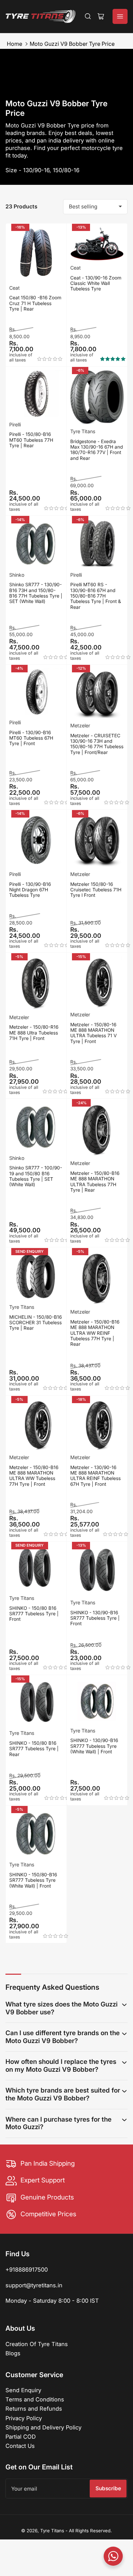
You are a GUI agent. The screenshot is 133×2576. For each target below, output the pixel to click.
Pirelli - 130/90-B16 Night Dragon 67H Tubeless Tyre (30, 890)
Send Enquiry (23, 2390)
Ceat (14, 288)
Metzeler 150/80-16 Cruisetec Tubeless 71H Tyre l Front (96, 890)
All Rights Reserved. (90, 2531)
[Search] (88, 16)
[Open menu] (120, 16)
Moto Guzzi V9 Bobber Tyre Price (72, 44)
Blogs (13, 2353)
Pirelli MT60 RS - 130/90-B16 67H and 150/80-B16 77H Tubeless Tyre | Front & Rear (96, 596)
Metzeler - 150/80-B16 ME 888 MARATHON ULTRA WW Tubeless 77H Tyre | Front (34, 1476)
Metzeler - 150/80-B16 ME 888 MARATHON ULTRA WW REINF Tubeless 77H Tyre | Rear (95, 1333)
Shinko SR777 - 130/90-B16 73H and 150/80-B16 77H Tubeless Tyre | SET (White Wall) (36, 593)
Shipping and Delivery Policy (43, 2427)
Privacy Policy (24, 2418)
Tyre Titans (83, 431)
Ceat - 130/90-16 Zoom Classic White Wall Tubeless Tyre (96, 283)
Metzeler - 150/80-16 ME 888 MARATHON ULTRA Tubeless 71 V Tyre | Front (93, 1033)
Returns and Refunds (34, 2409)
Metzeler (80, 725)
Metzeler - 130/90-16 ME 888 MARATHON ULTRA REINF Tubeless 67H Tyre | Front (95, 1476)
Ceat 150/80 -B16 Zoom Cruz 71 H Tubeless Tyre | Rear (35, 303)
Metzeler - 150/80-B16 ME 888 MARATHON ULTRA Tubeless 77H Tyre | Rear (95, 1182)
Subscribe (108, 2488)
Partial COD (21, 2437)
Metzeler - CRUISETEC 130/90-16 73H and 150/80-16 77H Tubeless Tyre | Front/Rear (97, 744)
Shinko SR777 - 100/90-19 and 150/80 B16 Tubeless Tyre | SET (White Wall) (36, 1176)
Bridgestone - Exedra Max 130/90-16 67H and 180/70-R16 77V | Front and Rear (97, 450)
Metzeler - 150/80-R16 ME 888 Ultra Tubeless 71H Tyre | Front (34, 1033)
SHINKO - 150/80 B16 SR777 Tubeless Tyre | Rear (34, 1749)
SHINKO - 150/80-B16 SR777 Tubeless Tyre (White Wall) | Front (33, 1880)
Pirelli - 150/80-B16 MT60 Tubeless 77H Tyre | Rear (31, 440)
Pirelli (15, 424)
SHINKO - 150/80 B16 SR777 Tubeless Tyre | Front (34, 1614)
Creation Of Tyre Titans (37, 2344)
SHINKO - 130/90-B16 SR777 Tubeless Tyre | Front (95, 1618)
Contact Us (20, 2446)
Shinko (17, 575)
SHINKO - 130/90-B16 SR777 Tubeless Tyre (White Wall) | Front (94, 1746)
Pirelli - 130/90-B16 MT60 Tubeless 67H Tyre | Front (31, 738)
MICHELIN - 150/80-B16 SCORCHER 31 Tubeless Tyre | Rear (35, 1323)
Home (14, 44)
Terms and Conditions (35, 2399)
